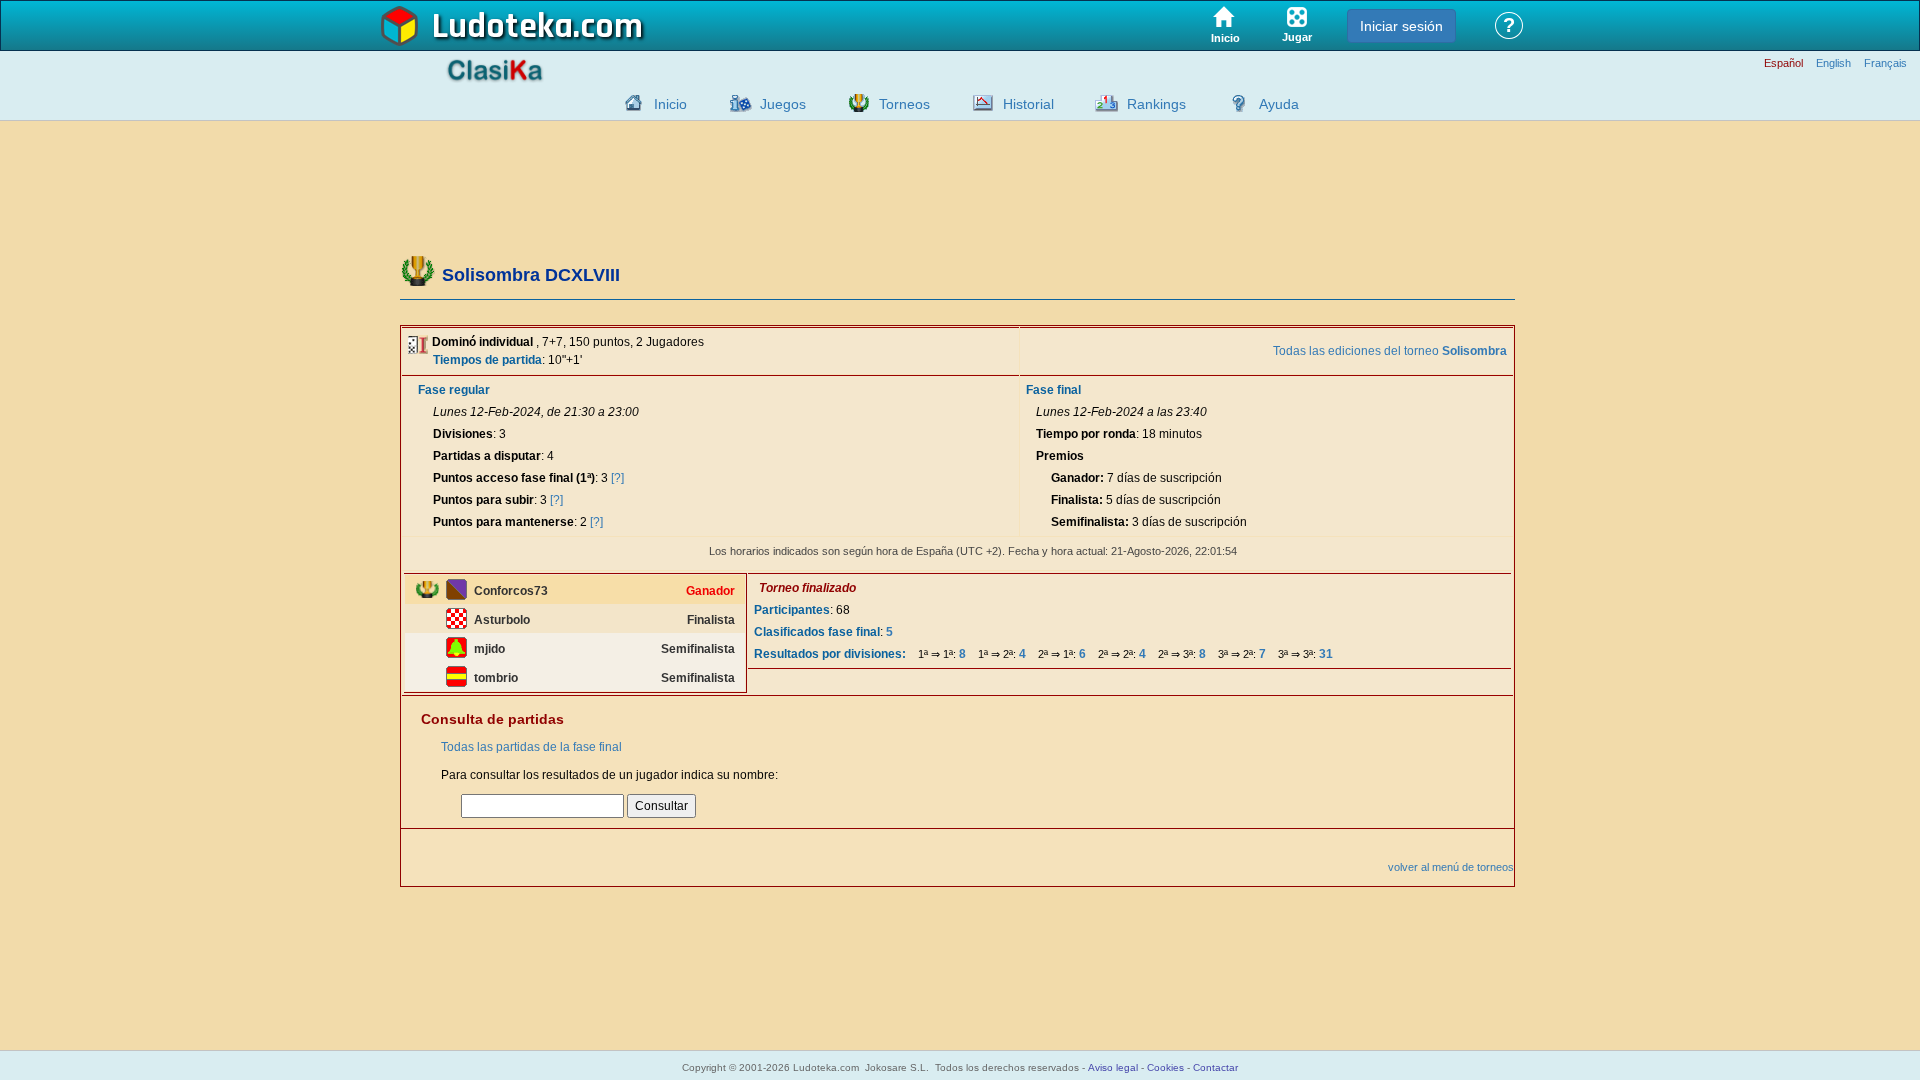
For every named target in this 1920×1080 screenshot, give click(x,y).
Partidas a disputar (487, 456)
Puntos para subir (483, 500)
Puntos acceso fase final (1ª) (514, 478)
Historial (1028, 104)
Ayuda (1279, 104)
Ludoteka (502, 27)
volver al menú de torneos (1451, 867)
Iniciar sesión (1401, 26)
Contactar (1215, 1067)
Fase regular (454, 390)
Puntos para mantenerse (503, 522)
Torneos (904, 104)
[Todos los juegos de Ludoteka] (735, 103)
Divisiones (463, 434)
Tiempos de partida (487, 360)
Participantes (792, 610)
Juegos (783, 104)
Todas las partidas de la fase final (531, 747)
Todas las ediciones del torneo (1390, 351)
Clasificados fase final (817, 632)
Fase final (1053, 390)
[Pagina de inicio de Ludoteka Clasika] (629, 103)
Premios (1060, 456)
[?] (617, 478)
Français (1885, 63)
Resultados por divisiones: (830, 654)
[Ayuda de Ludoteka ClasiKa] (1234, 103)
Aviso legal (1113, 1067)
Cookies (1165, 1067)
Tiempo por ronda (1086, 434)
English (1833, 63)
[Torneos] (854, 103)
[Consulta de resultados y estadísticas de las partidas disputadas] (978, 103)
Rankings (1156, 104)
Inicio (670, 104)
